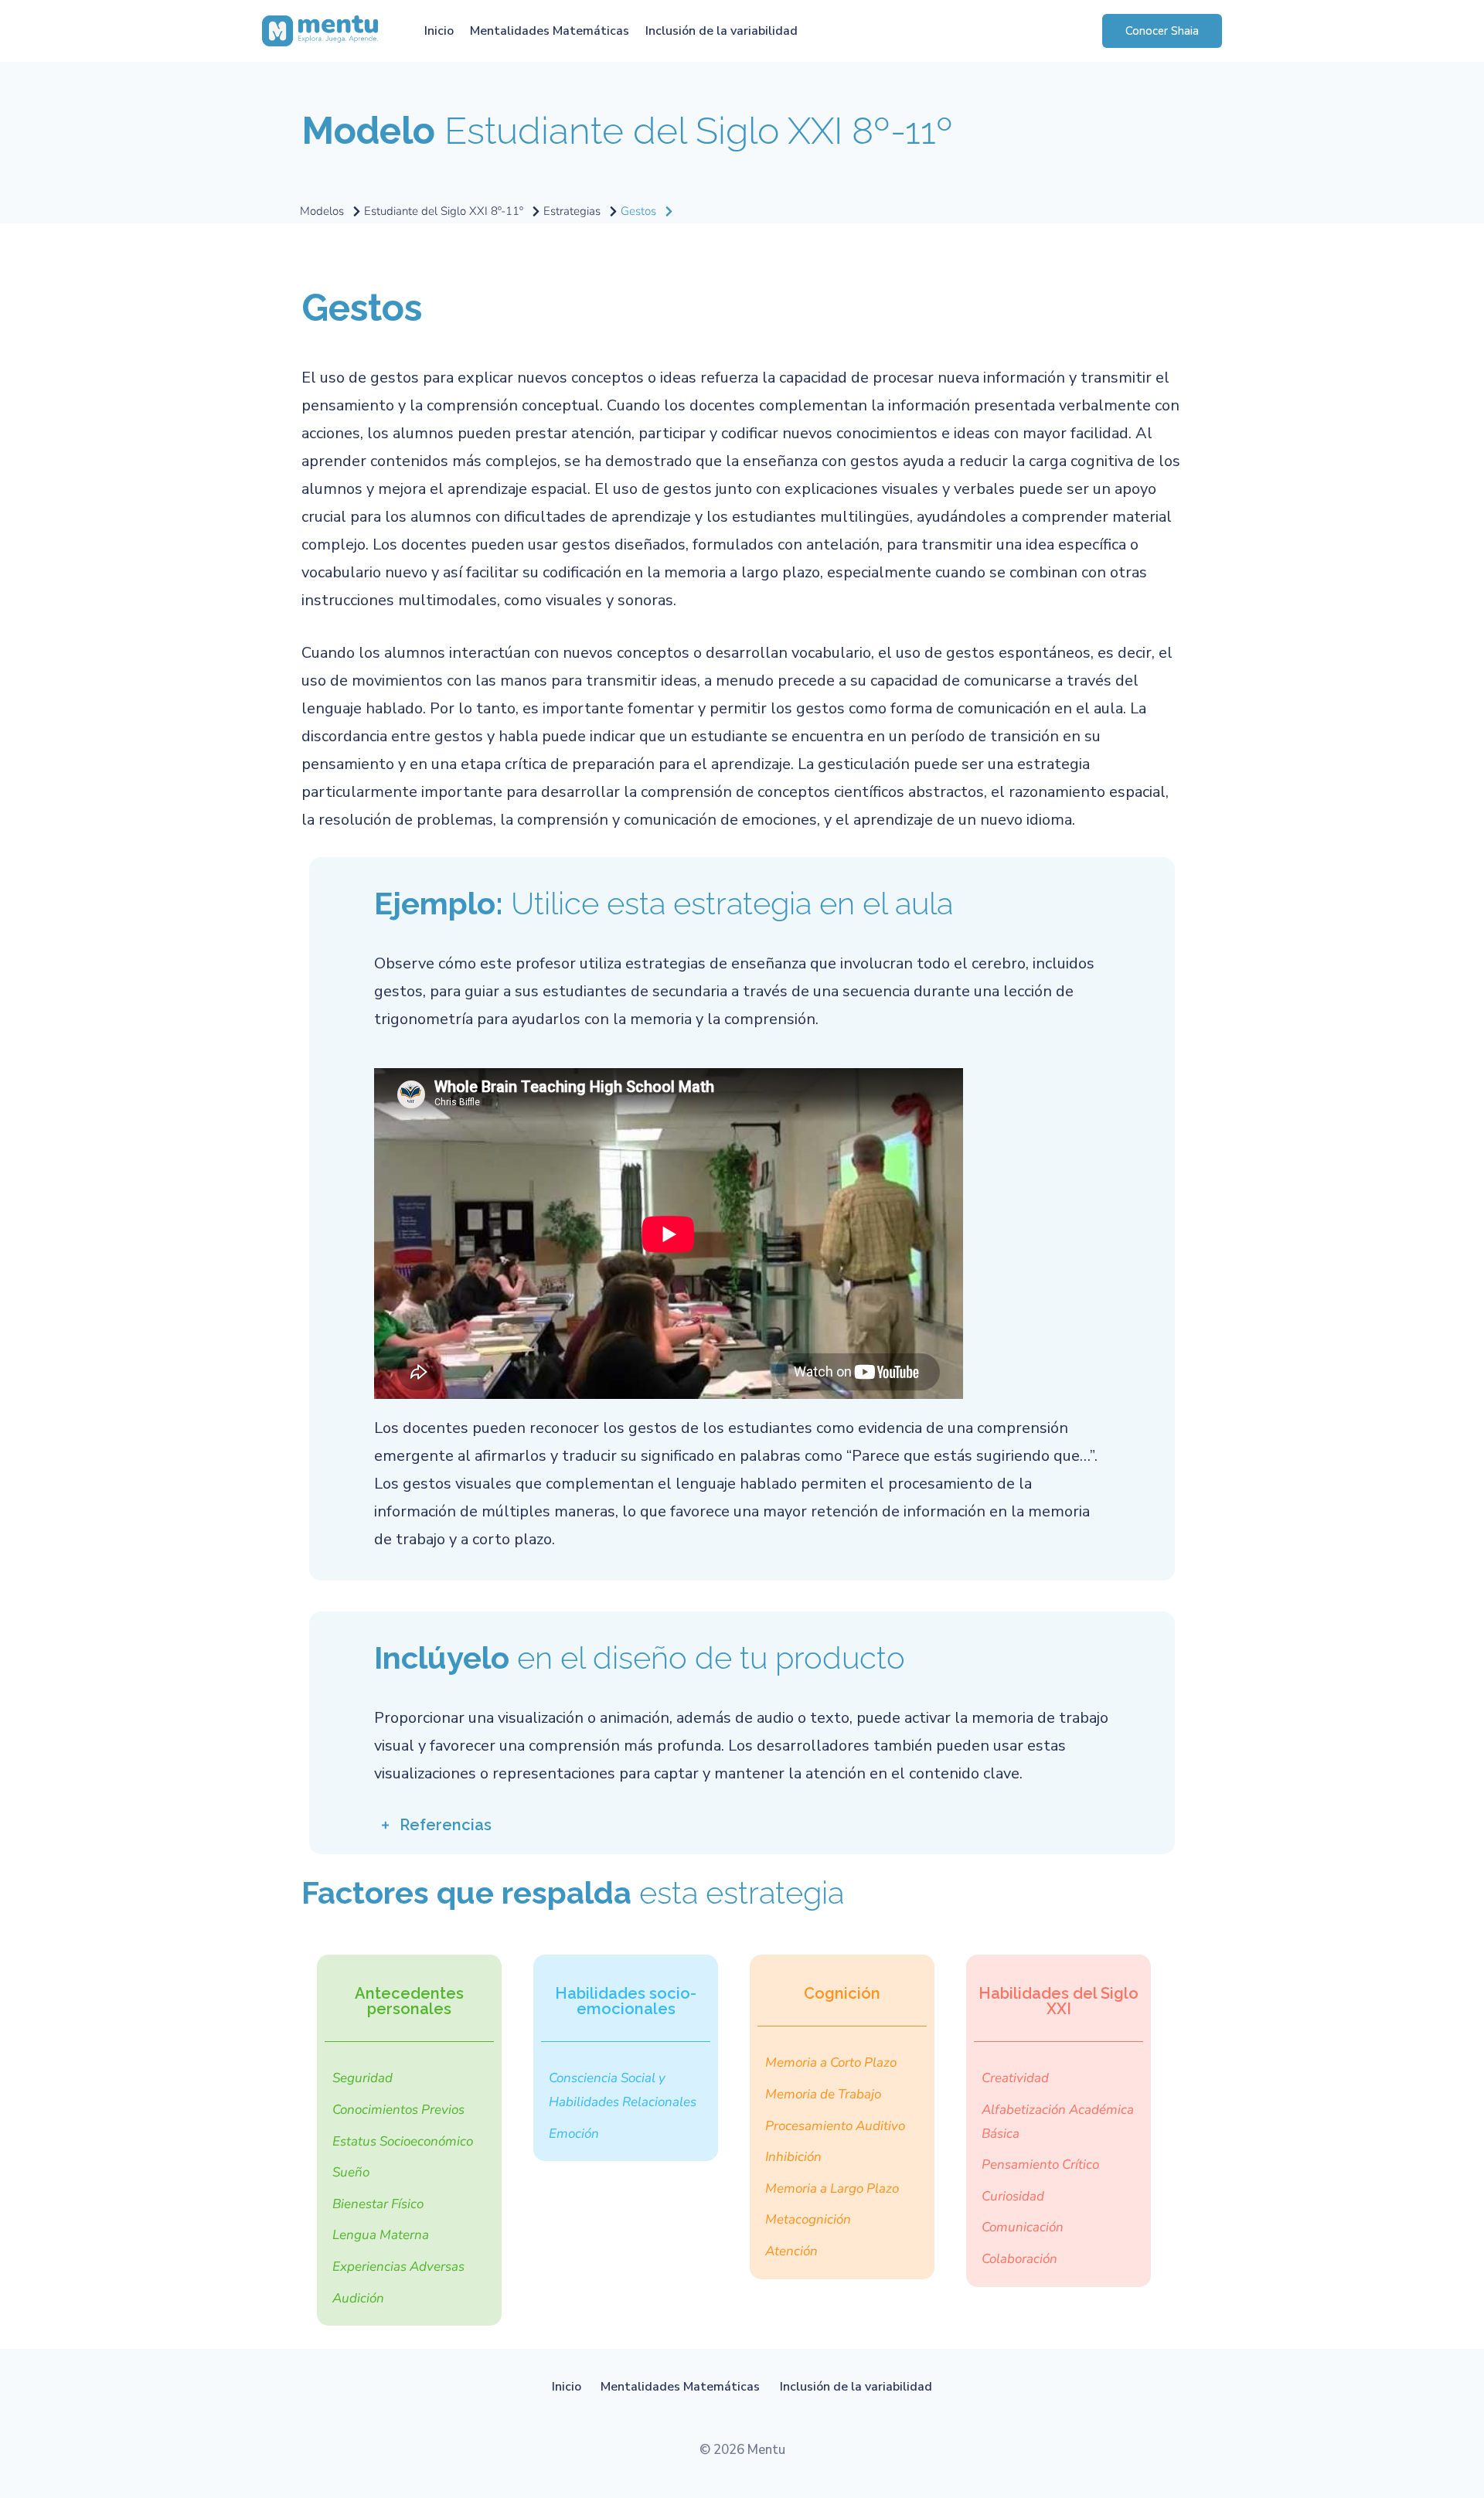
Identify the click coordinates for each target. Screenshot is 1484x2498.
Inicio (439, 31)
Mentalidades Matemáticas (550, 31)
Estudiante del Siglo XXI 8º (627, 131)
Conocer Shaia (1162, 31)
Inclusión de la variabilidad (722, 31)
